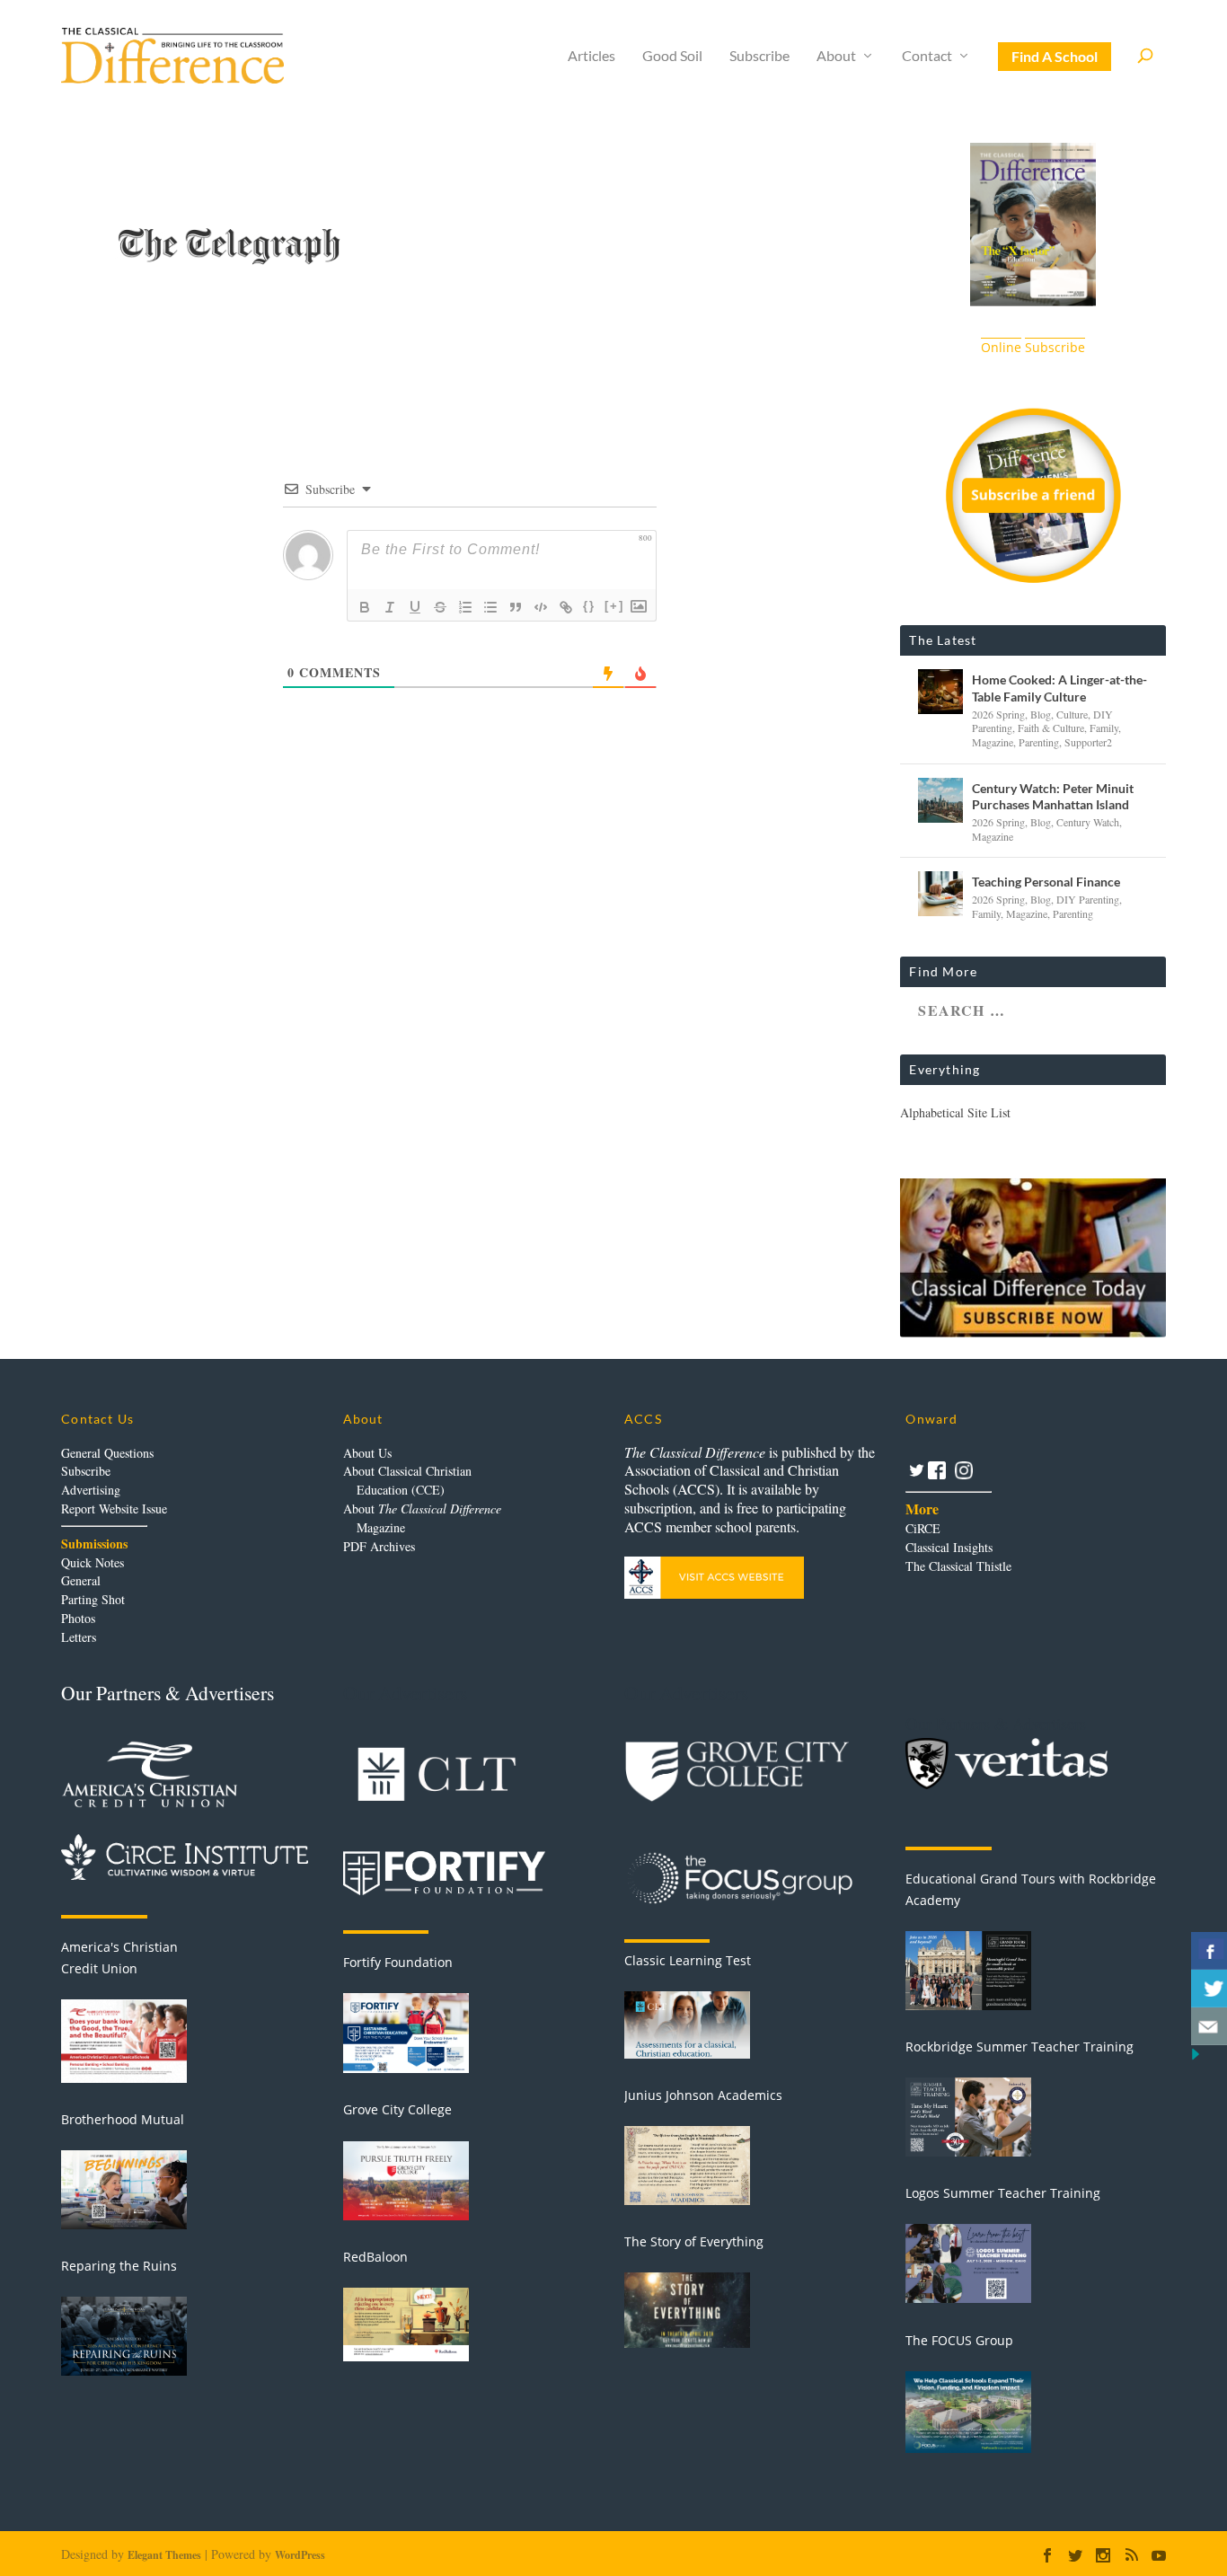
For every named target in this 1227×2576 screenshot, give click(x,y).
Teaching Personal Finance (1046, 882)
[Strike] (440, 607)
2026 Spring (998, 714)
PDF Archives (379, 1546)
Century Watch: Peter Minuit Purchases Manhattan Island (1053, 796)
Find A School (1055, 56)
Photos (78, 1618)
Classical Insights (949, 1547)
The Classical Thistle (958, 1566)
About (836, 56)
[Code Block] (541, 607)
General (81, 1580)
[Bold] (365, 607)
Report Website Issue (114, 1509)
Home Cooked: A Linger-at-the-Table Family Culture (1059, 688)
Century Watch (1088, 822)
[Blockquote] (516, 607)
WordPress (300, 2555)
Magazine (993, 742)
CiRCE (923, 1528)
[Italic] (390, 607)
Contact (927, 56)
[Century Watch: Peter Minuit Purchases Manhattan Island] (940, 800)
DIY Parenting (1088, 899)
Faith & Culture (1051, 728)
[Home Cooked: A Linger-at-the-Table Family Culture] (940, 692)
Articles (591, 56)
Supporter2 (1088, 742)
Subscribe (759, 56)
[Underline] (415, 607)
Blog (1041, 714)
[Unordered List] (490, 607)
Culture (1072, 714)
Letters (79, 1637)
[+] (614, 606)
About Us (367, 1453)
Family (1104, 728)
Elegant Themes (164, 2555)
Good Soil (672, 56)
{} (589, 606)
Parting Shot (93, 1599)
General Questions (107, 1453)
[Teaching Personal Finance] (940, 894)
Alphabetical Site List (955, 1112)
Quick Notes (93, 1562)
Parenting (1039, 742)
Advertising (91, 1490)
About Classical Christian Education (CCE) (407, 1480)
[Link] (566, 607)
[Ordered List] (465, 607)
